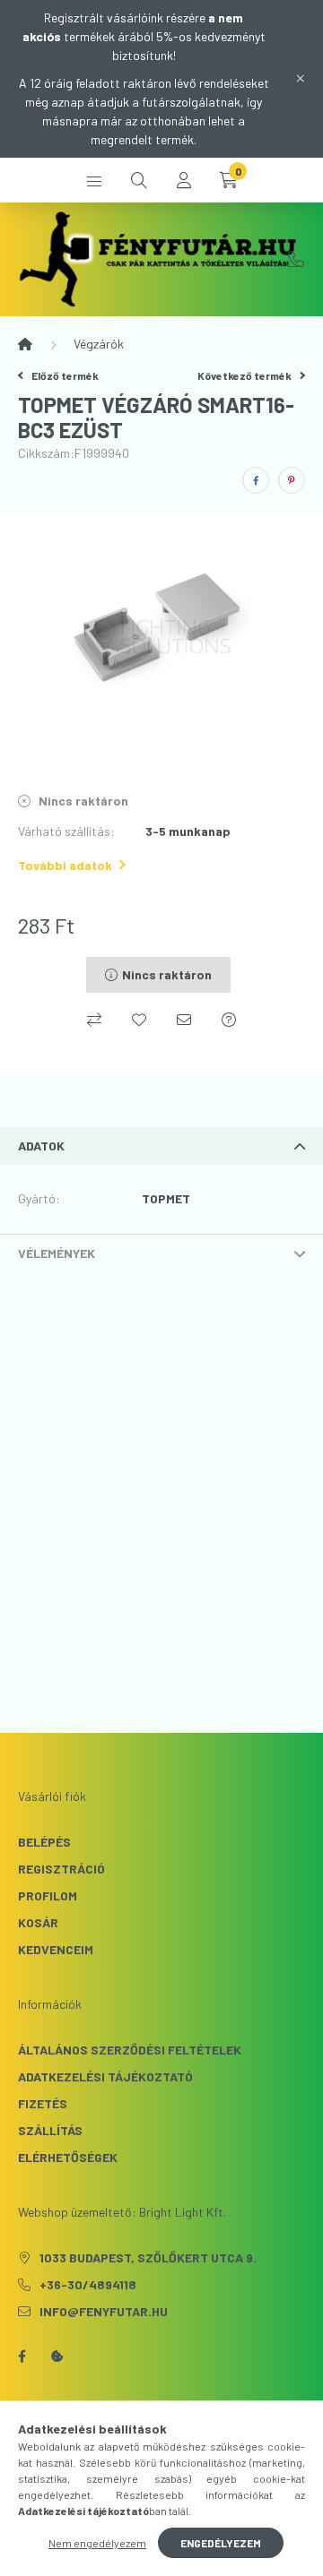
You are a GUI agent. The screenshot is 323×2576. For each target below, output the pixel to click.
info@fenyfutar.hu (104, 2311)
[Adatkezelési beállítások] (57, 2356)
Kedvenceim (56, 1949)
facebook (22, 2356)
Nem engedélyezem (97, 2543)
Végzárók (99, 344)
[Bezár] (301, 79)
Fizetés (43, 2103)
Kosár (38, 1922)
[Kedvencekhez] (139, 1020)
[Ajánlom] (184, 1020)
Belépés (44, 1842)
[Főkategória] (25, 344)
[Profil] (184, 180)
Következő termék (245, 375)
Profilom (48, 1895)
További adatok (65, 865)
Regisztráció (61, 1869)
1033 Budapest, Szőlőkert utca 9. (148, 2257)
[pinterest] (292, 480)
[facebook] (256, 480)
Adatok (41, 1146)
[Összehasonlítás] (94, 1020)
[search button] (139, 180)
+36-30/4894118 (296, 259)
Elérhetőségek (68, 2157)
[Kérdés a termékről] (229, 1020)
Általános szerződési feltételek (130, 2050)
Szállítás (50, 2130)
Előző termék (64, 375)
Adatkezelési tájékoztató (105, 2076)
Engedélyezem (221, 2543)
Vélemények (57, 1253)
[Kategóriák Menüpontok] (94, 180)
